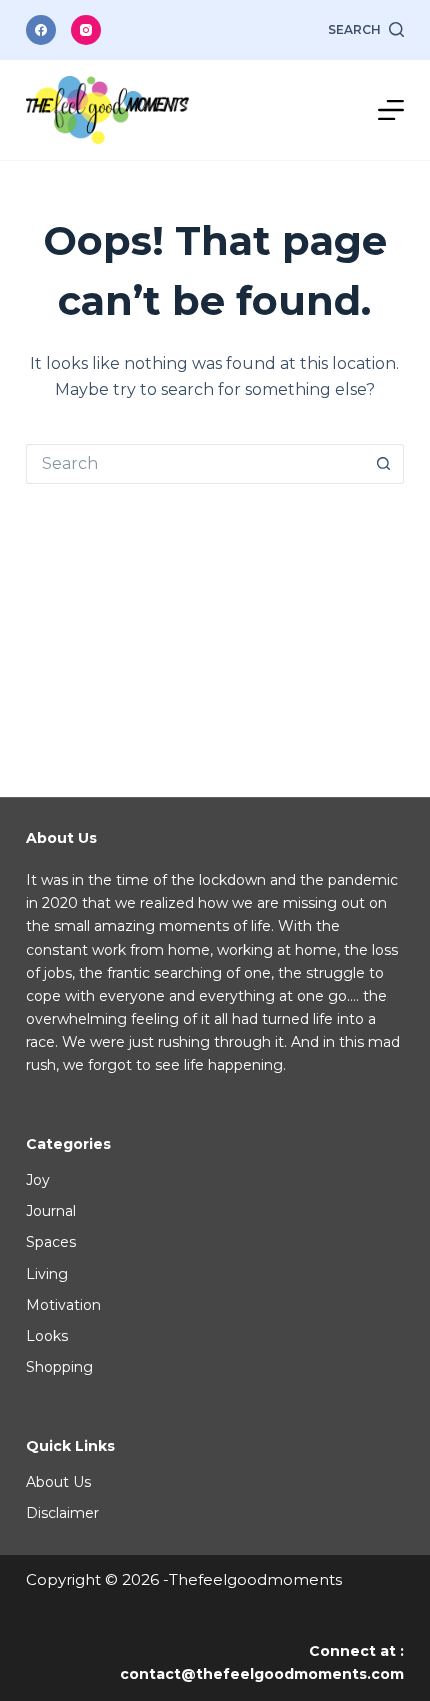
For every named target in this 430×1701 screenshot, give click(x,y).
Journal (51, 1211)
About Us (58, 1482)
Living (47, 1274)
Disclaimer (62, 1513)
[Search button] (384, 464)
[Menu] (391, 110)
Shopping (59, 1367)
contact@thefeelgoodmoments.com (262, 1674)
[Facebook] (41, 30)
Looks (47, 1336)
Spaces (51, 1242)
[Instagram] (86, 30)
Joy (38, 1180)
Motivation (63, 1305)
